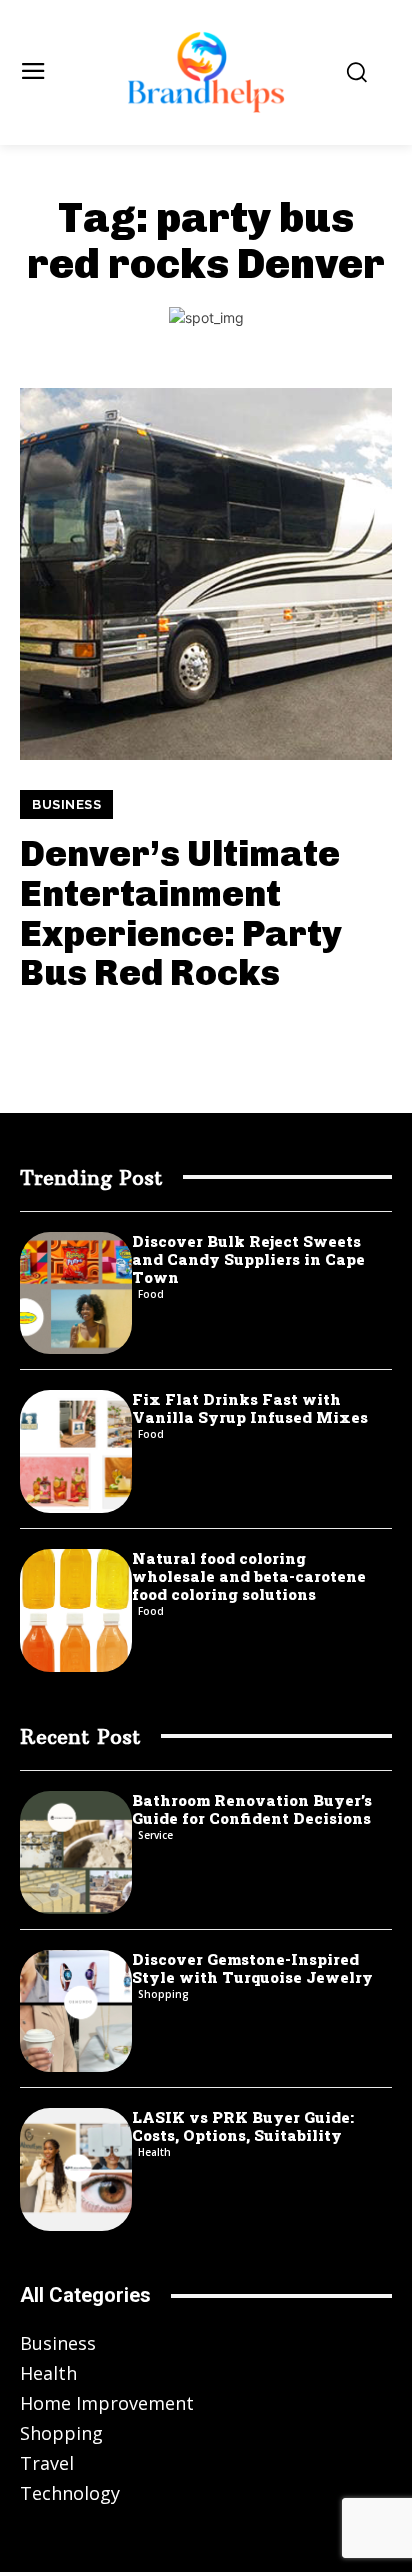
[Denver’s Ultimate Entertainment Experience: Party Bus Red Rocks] (206, 574)
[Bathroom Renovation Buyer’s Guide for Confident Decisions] (76, 1852)
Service (155, 1835)
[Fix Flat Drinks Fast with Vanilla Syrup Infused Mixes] (76, 1451)
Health (154, 2152)
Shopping (163, 1994)
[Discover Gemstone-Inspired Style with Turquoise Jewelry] (76, 2011)
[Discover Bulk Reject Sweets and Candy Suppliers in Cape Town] (76, 1293)
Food (151, 1294)
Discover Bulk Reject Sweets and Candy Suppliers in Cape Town (248, 1259)
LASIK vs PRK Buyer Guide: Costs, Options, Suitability (243, 2126)
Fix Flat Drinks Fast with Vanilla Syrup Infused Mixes (250, 1408)
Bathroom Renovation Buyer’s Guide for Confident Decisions (252, 1809)
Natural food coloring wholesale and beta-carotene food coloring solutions (249, 1576)
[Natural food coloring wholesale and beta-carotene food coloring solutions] (76, 1610)
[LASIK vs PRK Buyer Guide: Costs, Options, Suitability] (76, 2169)
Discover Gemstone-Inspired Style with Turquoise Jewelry (252, 1968)
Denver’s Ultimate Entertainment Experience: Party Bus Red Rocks (181, 913)
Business (66, 804)
